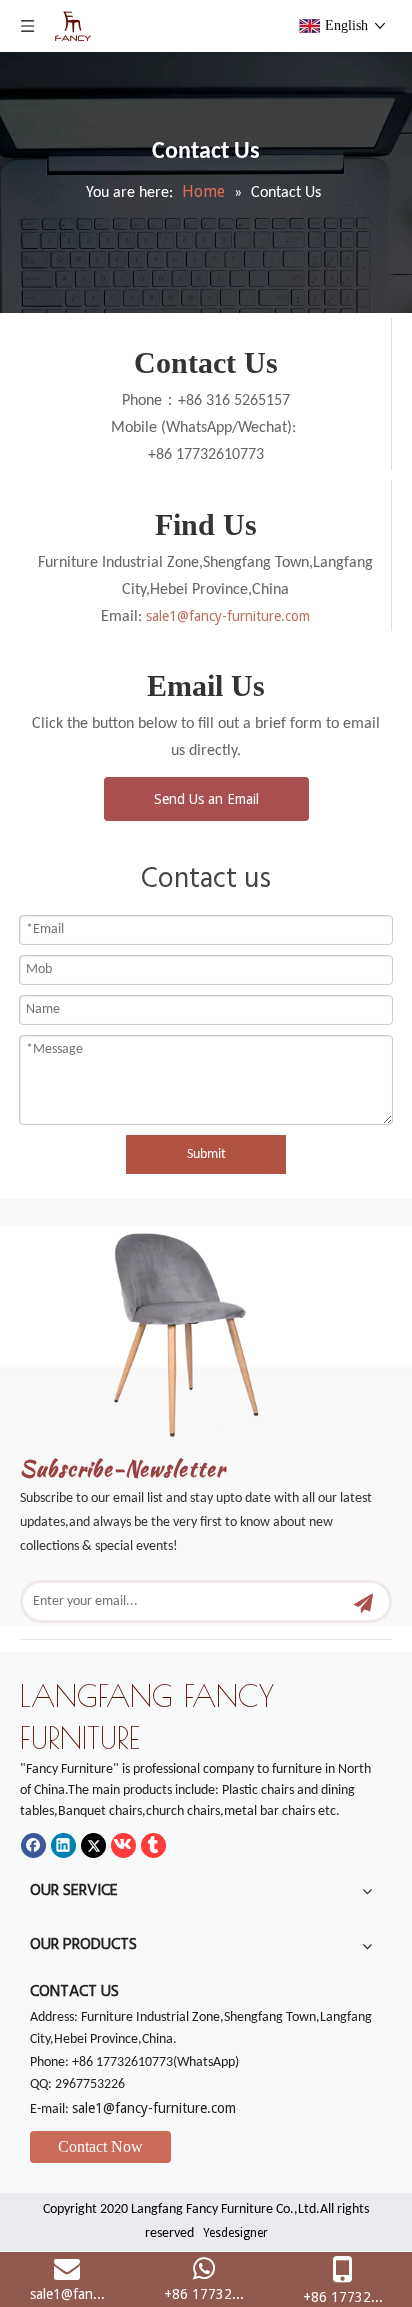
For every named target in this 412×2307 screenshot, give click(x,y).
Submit (206, 1154)
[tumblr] (153, 1845)
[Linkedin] (63, 1845)
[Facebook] (33, 1845)
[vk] (123, 1845)
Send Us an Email (206, 799)
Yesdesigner (235, 2233)
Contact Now (100, 2146)
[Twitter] (93, 1845)
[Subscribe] (363, 1601)
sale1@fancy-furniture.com (228, 616)
